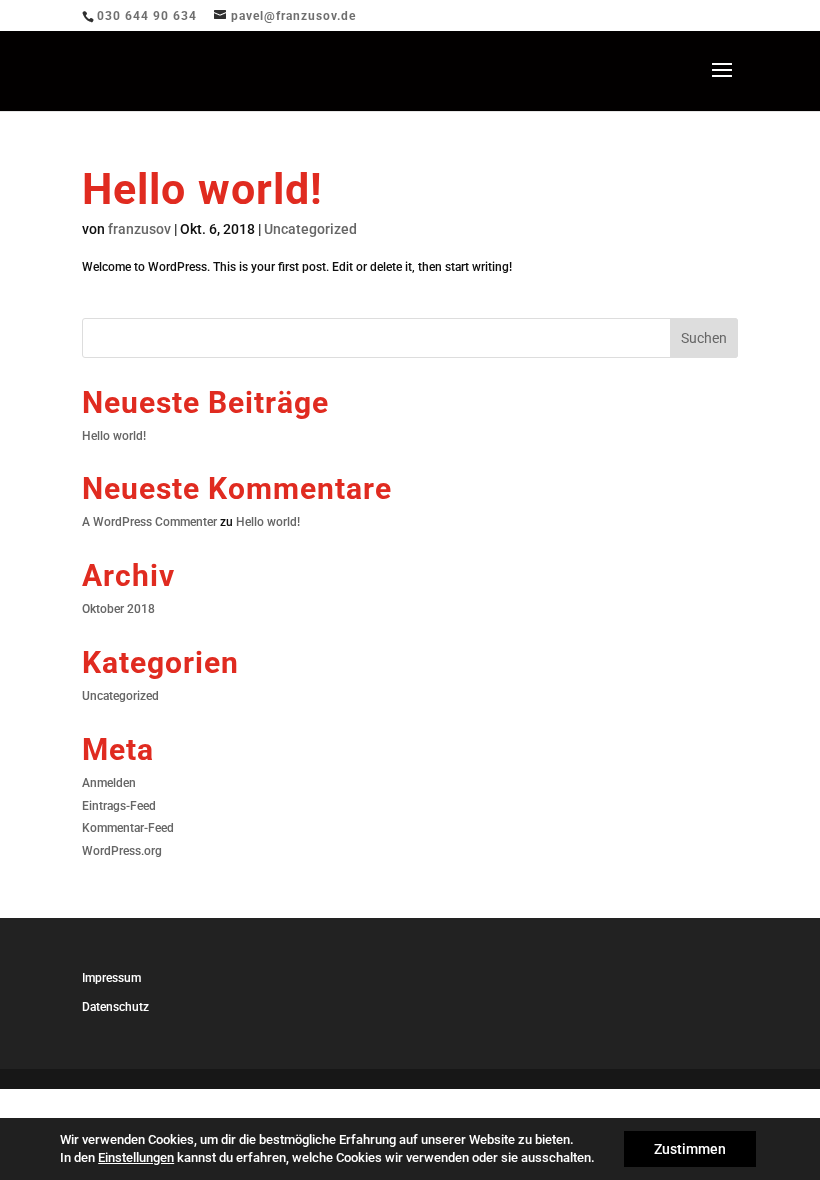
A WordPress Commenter (149, 522)
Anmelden (109, 783)
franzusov (139, 229)
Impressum (111, 978)
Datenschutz (115, 1007)
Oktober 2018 (118, 609)
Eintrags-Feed (119, 806)
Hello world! (202, 189)
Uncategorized (310, 229)
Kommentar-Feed (128, 828)
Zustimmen (690, 1149)
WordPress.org (122, 851)
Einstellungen (136, 1157)
